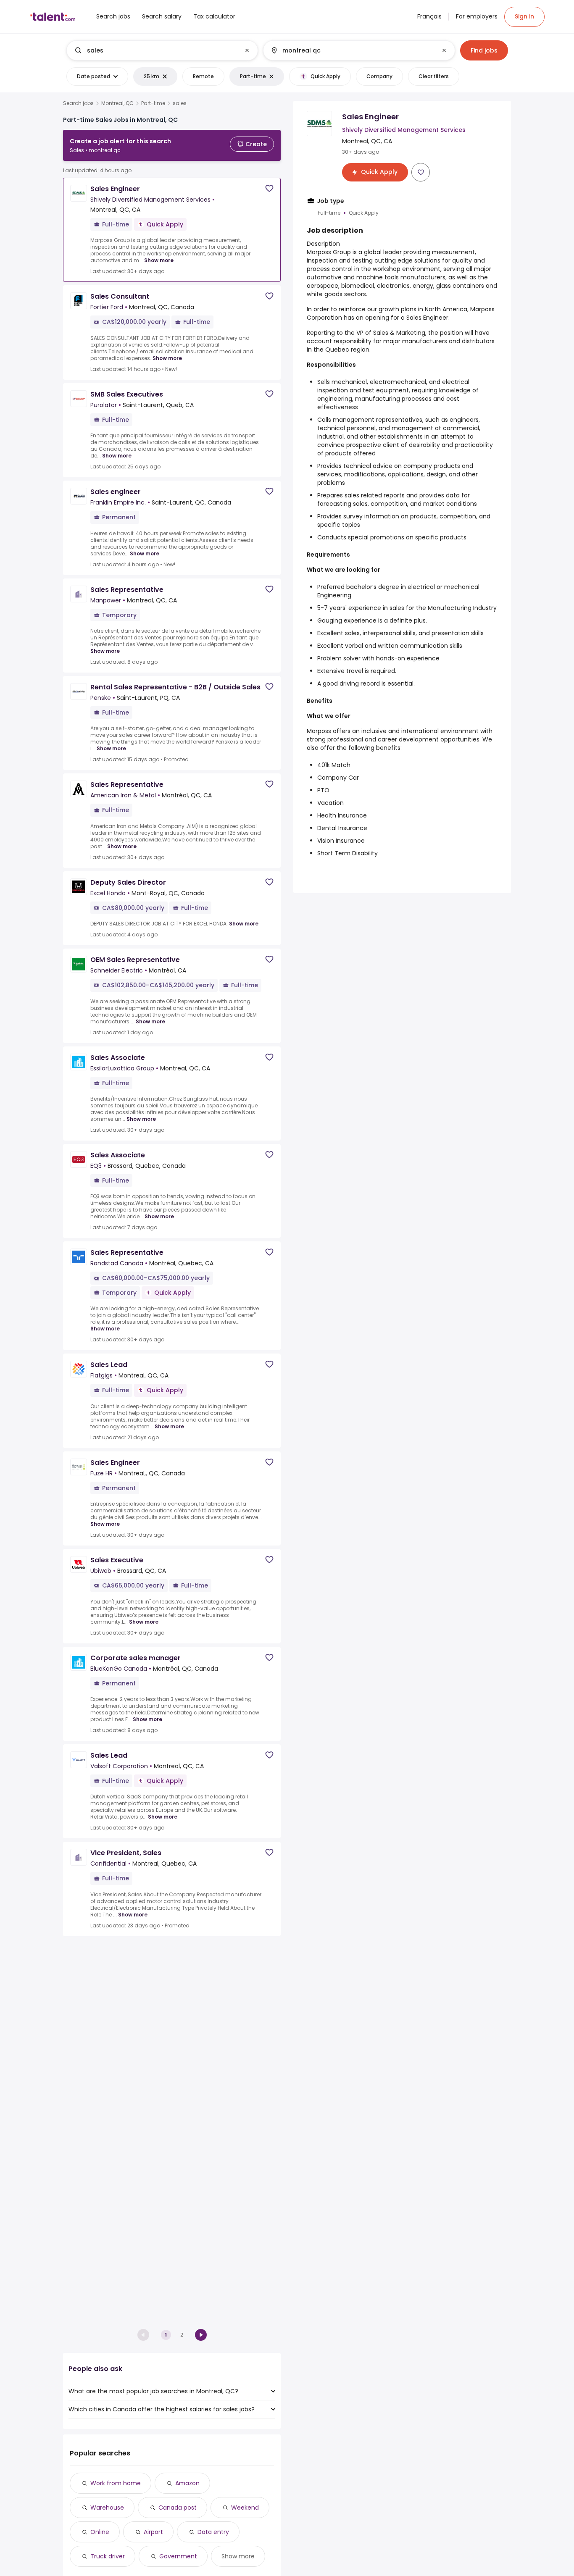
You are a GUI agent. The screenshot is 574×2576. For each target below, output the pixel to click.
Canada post (178, 2508)
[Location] (352, 50)
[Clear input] (247, 50)
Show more (159, 260)
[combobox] (162, 50)
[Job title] (155, 50)
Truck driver (108, 2556)
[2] (201, 2335)
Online (100, 2532)
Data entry (213, 2532)
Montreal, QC (117, 103)
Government (178, 2556)
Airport (153, 2532)
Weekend (245, 2508)
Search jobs (78, 103)
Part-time (153, 103)
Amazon (187, 2483)
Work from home (116, 2483)
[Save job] (269, 188)
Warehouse (107, 2508)
